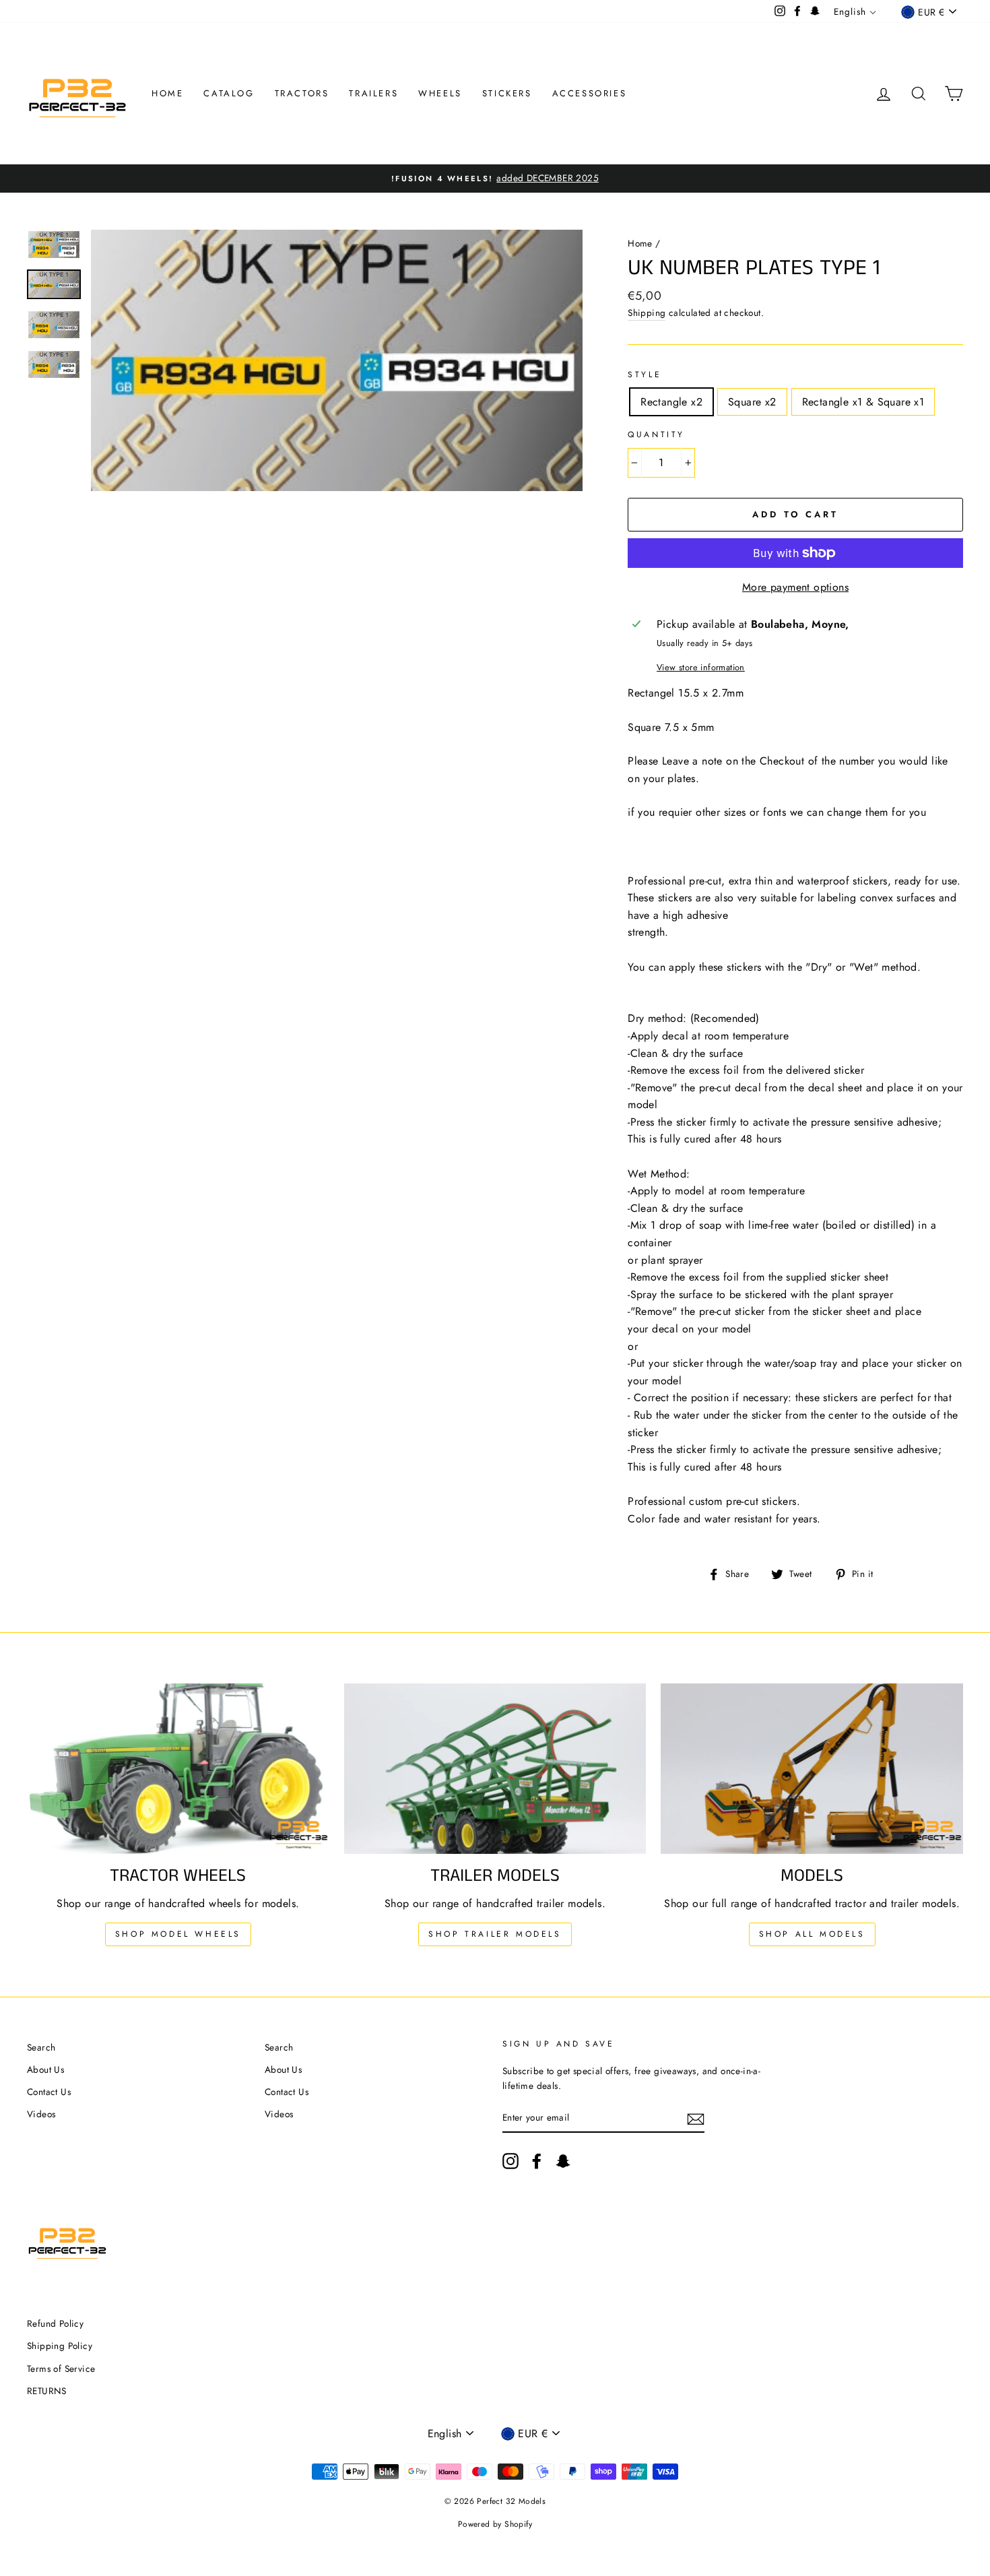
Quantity (656, 434)
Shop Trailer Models (495, 1934)
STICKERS (507, 93)
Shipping (647, 313)
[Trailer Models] (495, 1768)
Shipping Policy (60, 2346)
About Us (45, 2069)
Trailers (373, 93)
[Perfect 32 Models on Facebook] (537, 2161)
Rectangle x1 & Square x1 (863, 402)
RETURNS (47, 2391)
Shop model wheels (178, 1934)
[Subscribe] (696, 2118)
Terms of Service (61, 2369)
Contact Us (49, 2092)
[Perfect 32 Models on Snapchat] (563, 2161)
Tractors (302, 93)
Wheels (440, 93)
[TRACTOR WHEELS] (178, 1768)
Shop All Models (812, 1934)
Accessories (590, 93)
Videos (41, 2114)
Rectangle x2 (671, 402)
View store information (701, 667)
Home (167, 93)
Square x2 (752, 402)
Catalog (229, 93)
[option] (495, 179)
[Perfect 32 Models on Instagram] (510, 2161)
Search (41, 2047)
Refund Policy (55, 2323)
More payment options (795, 587)
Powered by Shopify (495, 2524)
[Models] (812, 1768)
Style (645, 375)
